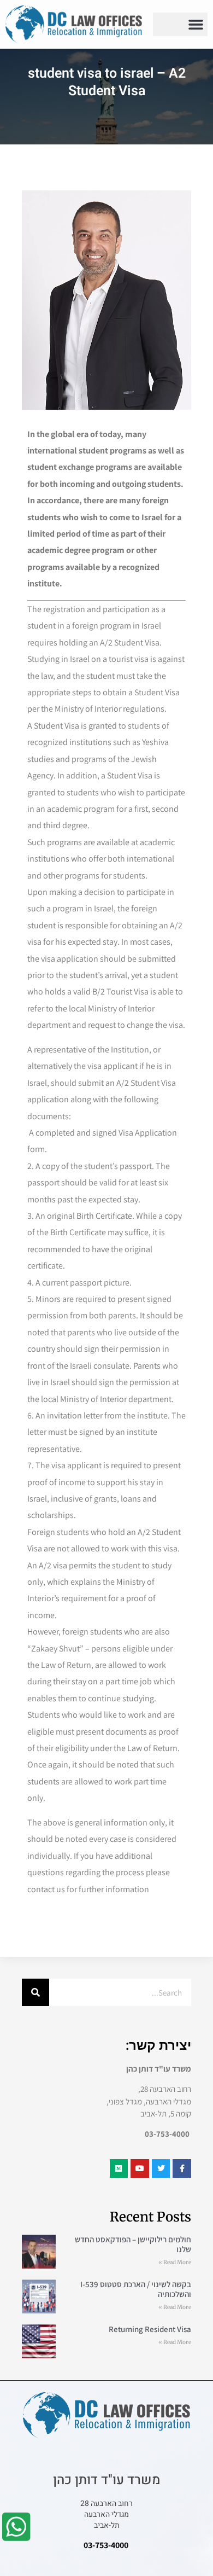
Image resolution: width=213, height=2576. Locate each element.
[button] (196, 25)
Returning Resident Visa (150, 2329)
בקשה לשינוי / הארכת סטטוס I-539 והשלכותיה (136, 2289)
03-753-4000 (106, 2545)
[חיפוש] (35, 1992)
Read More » (175, 2262)
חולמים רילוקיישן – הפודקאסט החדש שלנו (133, 2244)
